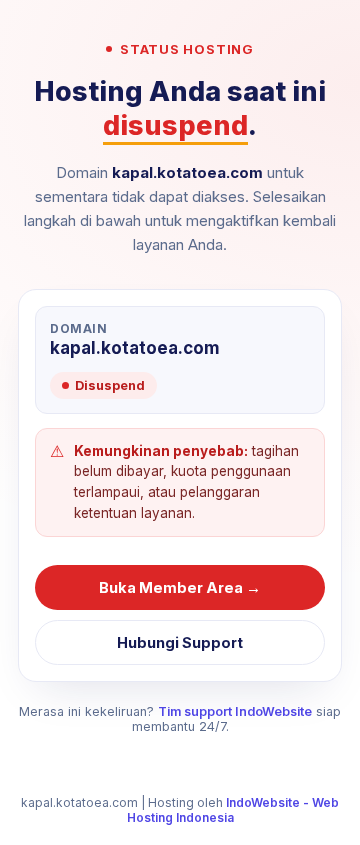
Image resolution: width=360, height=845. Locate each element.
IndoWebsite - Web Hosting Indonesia (233, 810)
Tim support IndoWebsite (235, 711)
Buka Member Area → (180, 587)
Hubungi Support (180, 642)
